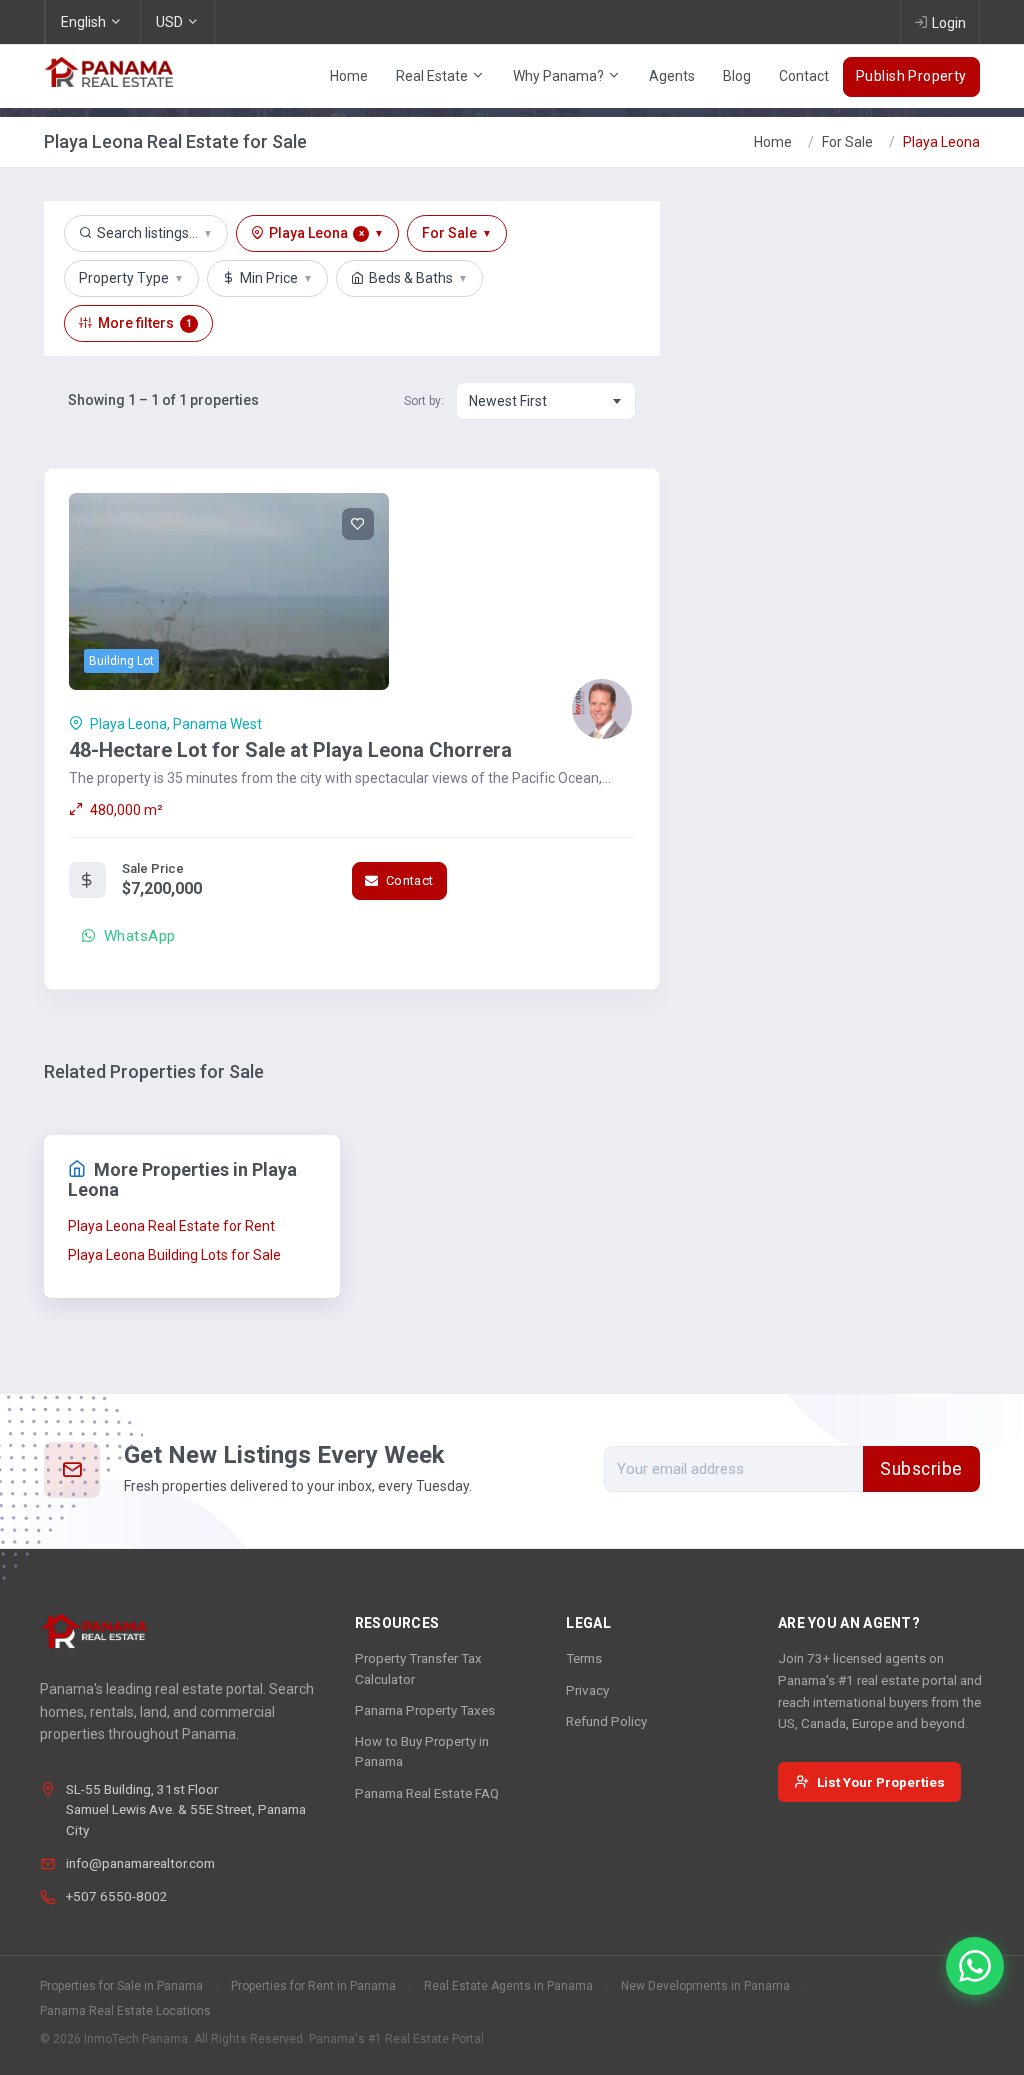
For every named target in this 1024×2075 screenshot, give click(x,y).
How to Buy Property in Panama (422, 1751)
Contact (804, 76)
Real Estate (433, 76)
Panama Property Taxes (425, 1710)
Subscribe (921, 1469)
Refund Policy (606, 1721)
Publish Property (911, 76)
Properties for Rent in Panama (313, 1986)
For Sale (847, 142)
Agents (672, 76)
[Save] (358, 524)
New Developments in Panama (705, 1986)
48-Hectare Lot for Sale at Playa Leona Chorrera (290, 750)
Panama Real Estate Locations (125, 2011)
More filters (145, 323)
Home (349, 76)
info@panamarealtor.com (140, 1863)
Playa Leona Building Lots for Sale (174, 1255)
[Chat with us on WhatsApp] (975, 1966)
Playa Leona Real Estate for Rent (171, 1226)
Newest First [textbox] (508, 401)
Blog (737, 76)
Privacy (587, 1690)
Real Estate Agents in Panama (508, 1986)
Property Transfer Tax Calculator (418, 1668)
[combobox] (546, 401)
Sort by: (424, 401)
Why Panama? (560, 76)
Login (949, 23)
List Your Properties (881, 1782)
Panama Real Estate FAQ (427, 1793)
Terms (584, 1658)
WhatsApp (137, 936)
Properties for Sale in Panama (121, 1986)
